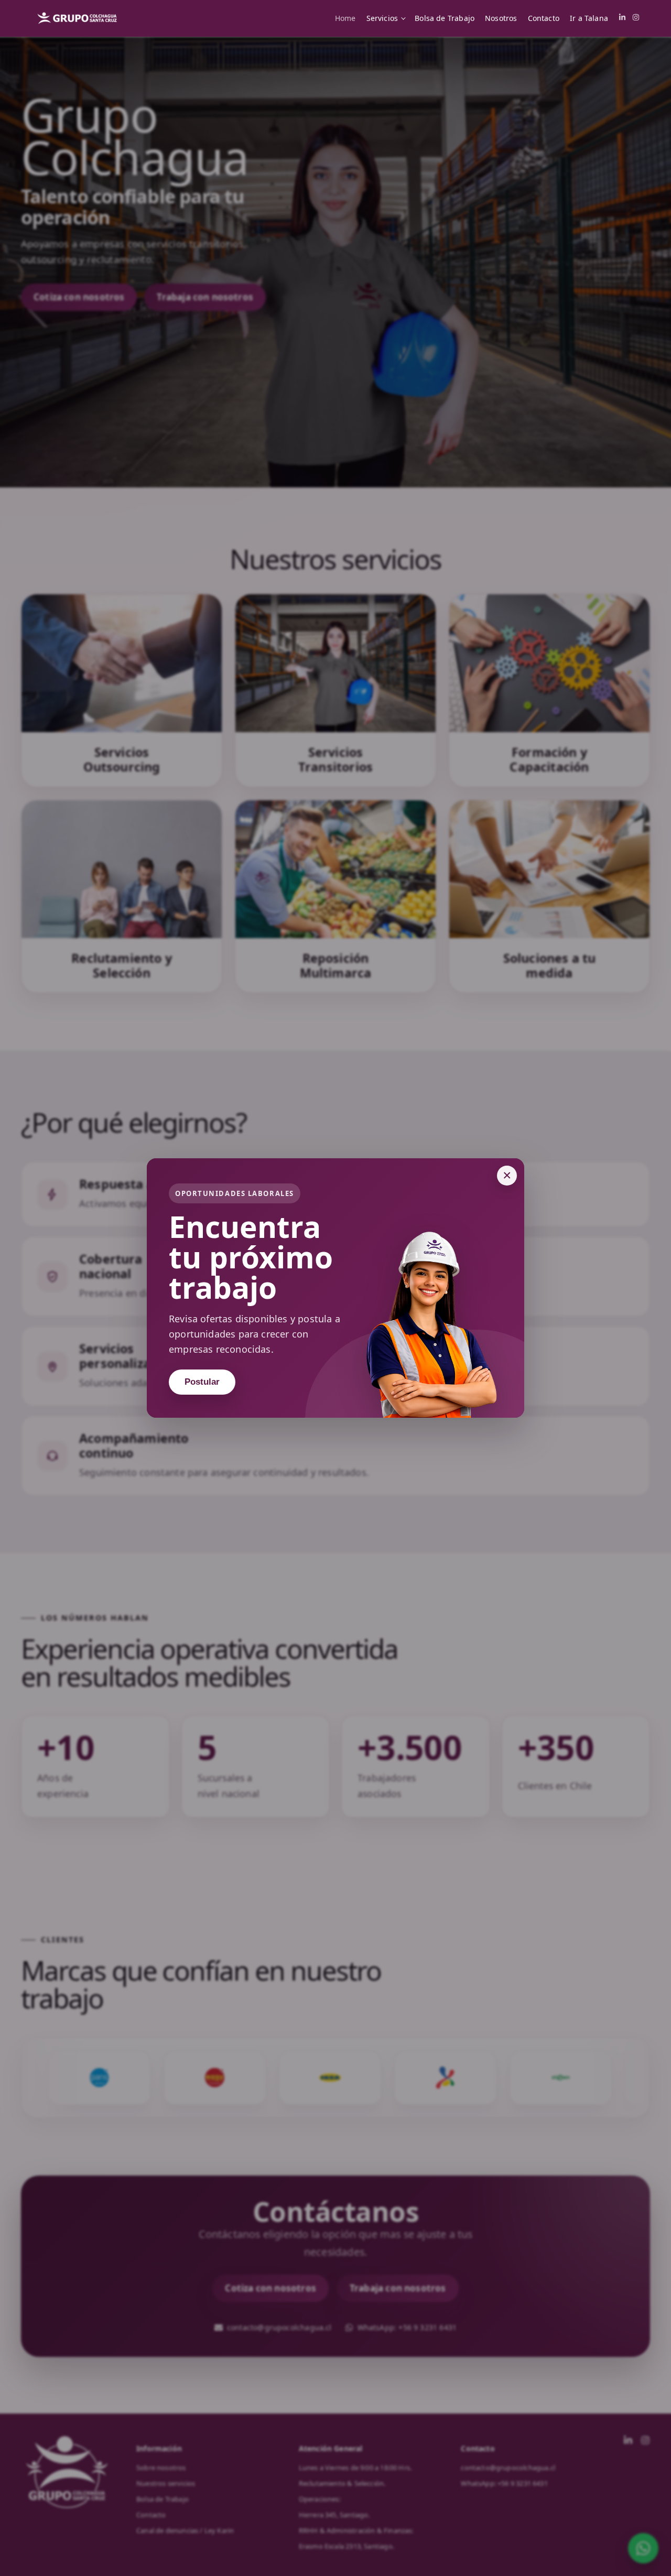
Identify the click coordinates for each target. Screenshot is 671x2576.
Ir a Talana (589, 18)
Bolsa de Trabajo (445, 18)
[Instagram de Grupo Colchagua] (636, 18)
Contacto (544, 18)
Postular (202, 1382)
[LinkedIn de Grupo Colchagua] (622, 18)
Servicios (382, 18)
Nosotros (501, 18)
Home (345, 18)
